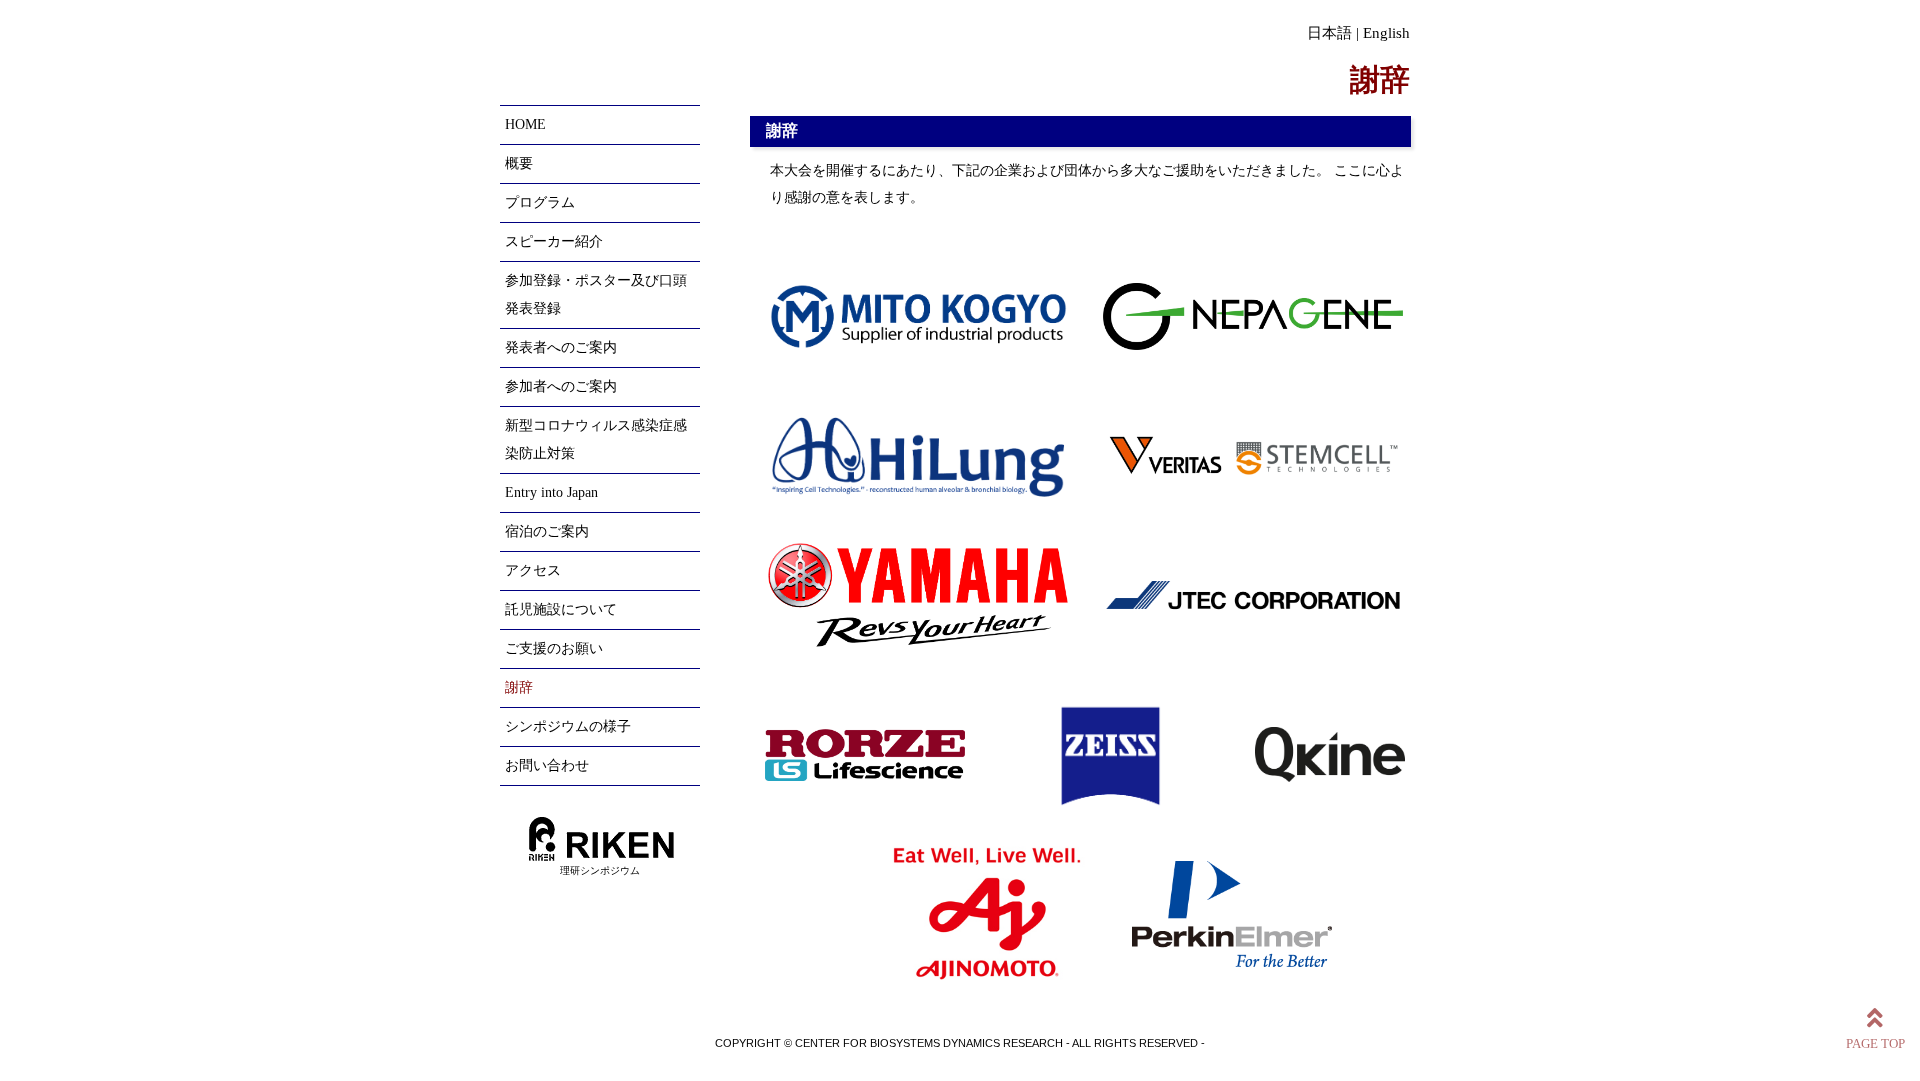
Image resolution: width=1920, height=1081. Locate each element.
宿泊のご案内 (547, 531)
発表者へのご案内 (561, 347)
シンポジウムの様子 (568, 726)
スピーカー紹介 (554, 241)
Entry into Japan (551, 492)
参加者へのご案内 (561, 386)
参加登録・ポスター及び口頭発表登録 (596, 294)
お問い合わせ (547, 765)
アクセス (533, 570)
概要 (519, 163)
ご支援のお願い (554, 648)
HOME (525, 124)
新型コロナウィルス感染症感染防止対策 (596, 439)
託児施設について (561, 609)
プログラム (540, 202)
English (1386, 33)
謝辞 (519, 687)
